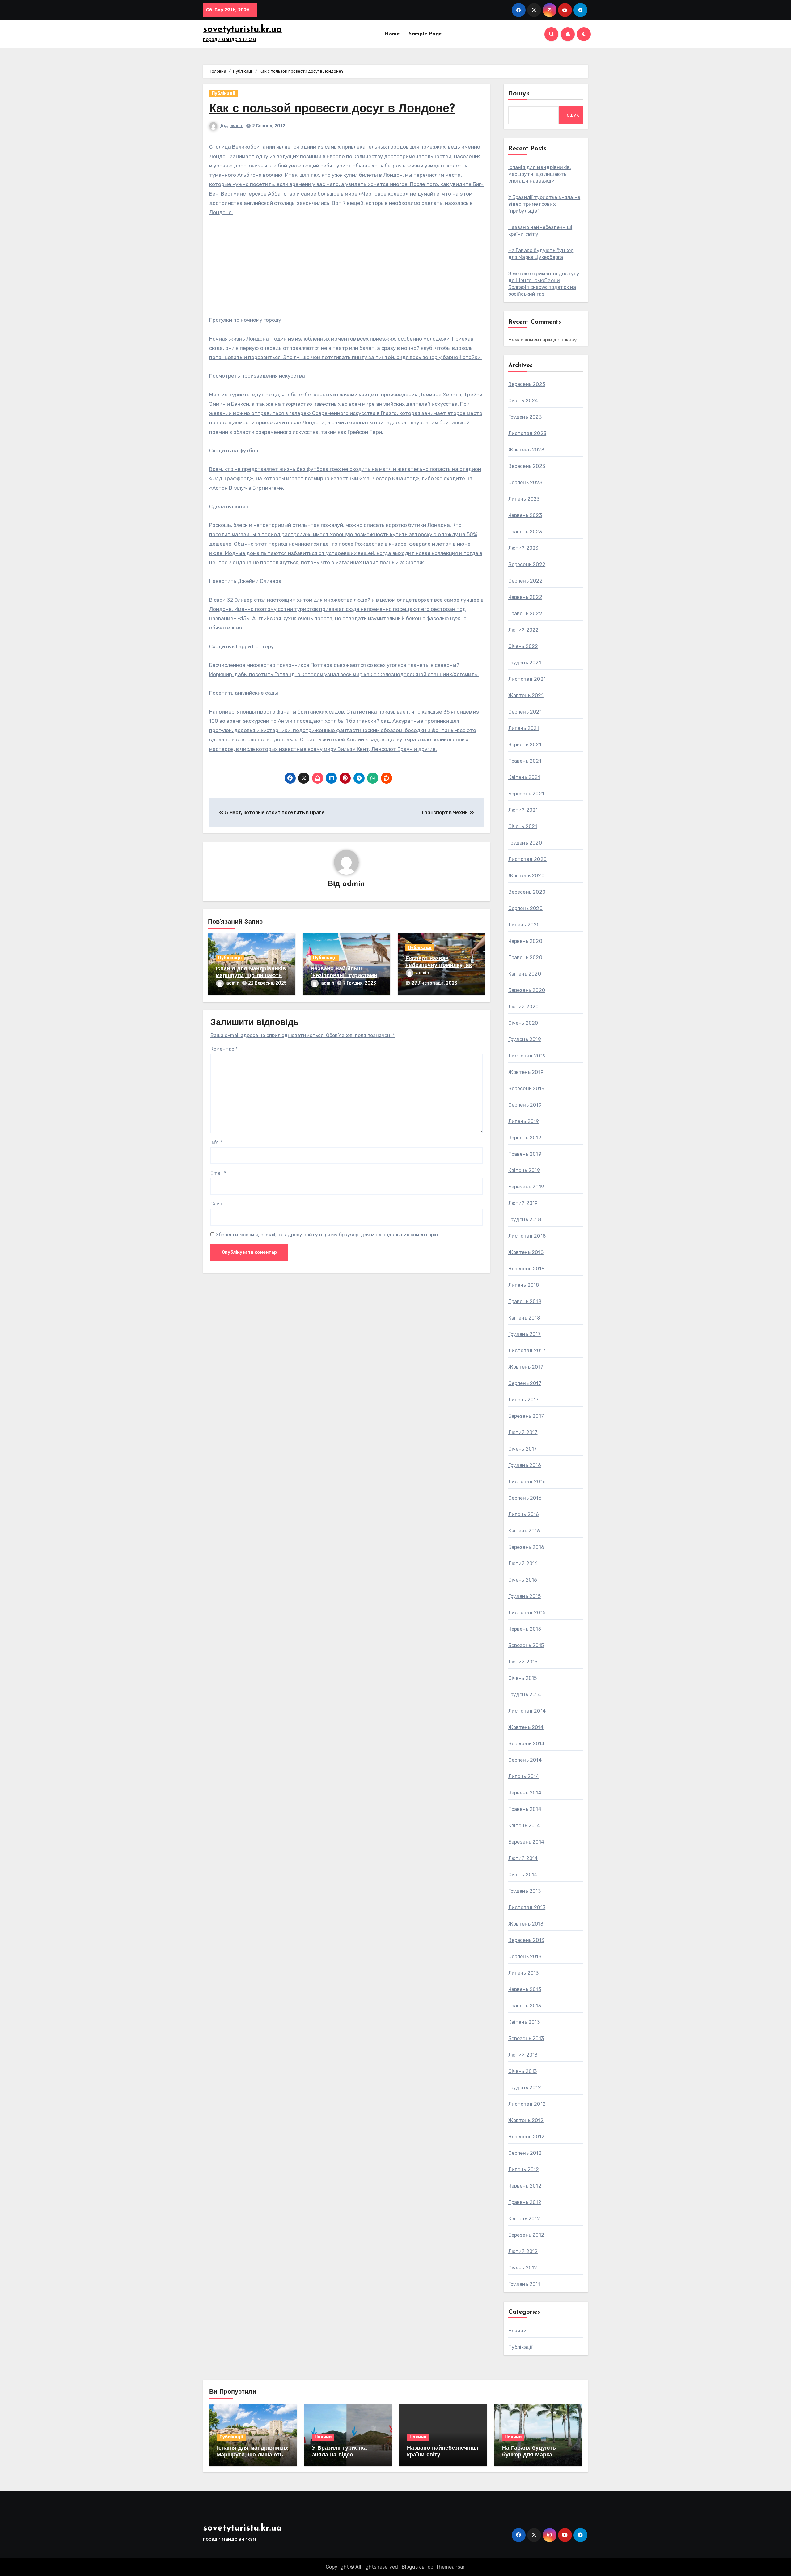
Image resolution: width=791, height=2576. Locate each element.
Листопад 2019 (527, 1056)
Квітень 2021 (524, 777)
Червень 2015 (525, 1629)
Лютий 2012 (523, 2251)
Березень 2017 (526, 1416)
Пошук (519, 94)
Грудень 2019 (525, 1039)
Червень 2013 (525, 1989)
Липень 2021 (524, 728)
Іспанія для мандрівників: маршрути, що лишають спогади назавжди (251, 976)
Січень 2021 (523, 826)
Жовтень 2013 (526, 1924)
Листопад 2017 (527, 1351)
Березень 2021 (526, 794)
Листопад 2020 (528, 859)
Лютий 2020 (524, 1007)
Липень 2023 (524, 499)
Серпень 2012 (525, 2153)
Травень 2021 (525, 761)
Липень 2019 (524, 1121)
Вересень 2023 (527, 466)
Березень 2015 (526, 1645)
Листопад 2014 (527, 1711)
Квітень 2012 (524, 2219)
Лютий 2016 (523, 1563)
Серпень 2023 (525, 483)
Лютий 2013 (523, 2055)
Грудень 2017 (525, 1334)
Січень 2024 (523, 401)
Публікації (224, 93)
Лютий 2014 (523, 1858)
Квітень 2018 (524, 1318)
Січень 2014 (523, 1875)
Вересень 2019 (527, 1089)
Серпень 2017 (525, 1383)
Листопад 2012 (527, 2104)
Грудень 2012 (525, 2088)
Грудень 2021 (525, 663)
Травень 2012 (525, 2202)
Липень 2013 (524, 1973)
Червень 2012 (525, 2186)
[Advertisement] (347, 269)
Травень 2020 (525, 958)
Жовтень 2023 (526, 450)
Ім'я (216, 1142)
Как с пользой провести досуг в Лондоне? (332, 109)
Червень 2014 (525, 1793)
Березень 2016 (526, 1547)
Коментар (224, 1049)
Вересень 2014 (527, 1744)
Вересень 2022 (527, 564)
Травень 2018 (525, 1301)
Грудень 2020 (525, 843)
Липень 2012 (524, 2169)
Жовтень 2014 (526, 1727)
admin (237, 126)
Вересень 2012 (527, 2137)
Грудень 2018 (525, 1220)
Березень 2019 (526, 1187)
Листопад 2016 (527, 1482)
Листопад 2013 (527, 1907)
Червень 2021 (525, 745)
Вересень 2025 (527, 384)
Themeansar (450, 2567)
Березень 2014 (526, 1842)
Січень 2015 (523, 1678)
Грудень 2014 (525, 1695)
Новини (518, 2331)
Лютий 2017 (523, 1432)
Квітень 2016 (524, 1531)
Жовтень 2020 (526, 876)
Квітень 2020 (525, 974)
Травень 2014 (525, 1809)
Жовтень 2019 (526, 1072)
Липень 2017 (524, 1400)
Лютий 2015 (523, 1662)
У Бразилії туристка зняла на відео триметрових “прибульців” (544, 204)
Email (218, 1173)
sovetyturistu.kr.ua (242, 30)
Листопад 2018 (527, 1236)
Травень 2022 (525, 614)
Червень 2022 (525, 597)
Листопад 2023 (527, 433)
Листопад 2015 (527, 1613)
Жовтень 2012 (526, 2120)
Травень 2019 (525, 1154)
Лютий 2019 (523, 1203)
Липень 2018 (524, 1285)
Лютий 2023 (523, 548)
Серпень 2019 (525, 1105)
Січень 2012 (523, 2268)
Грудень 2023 (525, 417)
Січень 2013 (523, 2071)
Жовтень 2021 (526, 695)
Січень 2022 (523, 646)
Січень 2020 (523, 1023)
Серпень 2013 (525, 1957)
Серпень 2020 (525, 908)
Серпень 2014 (525, 1760)
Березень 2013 (526, 2038)
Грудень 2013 (525, 1891)
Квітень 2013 (524, 2022)
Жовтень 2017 (526, 1367)
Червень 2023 (525, 515)
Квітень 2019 (524, 1170)
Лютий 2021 (523, 810)
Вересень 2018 (527, 1269)
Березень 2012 (526, 2235)
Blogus (410, 2567)
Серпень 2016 (525, 1498)
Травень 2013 (525, 2006)
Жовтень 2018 (526, 1252)
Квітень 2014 (524, 1826)
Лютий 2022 (524, 630)
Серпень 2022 (525, 581)
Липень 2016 (524, 1514)
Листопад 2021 (527, 679)
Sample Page (425, 34)
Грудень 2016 (525, 1465)
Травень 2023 (525, 532)
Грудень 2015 (525, 1596)
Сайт (217, 1204)
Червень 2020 (525, 941)
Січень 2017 (523, 1449)
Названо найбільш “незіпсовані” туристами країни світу (344, 976)
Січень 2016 (523, 1580)
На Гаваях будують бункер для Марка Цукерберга (529, 2455)
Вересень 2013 (526, 1940)
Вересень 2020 (527, 892)
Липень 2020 (524, 925)
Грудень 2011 (524, 2284)
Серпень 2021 (525, 712)
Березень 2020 (527, 990)
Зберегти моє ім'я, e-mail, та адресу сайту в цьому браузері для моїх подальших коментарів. (327, 1235)
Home (392, 34)
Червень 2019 (525, 1138)
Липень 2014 (524, 1776)
